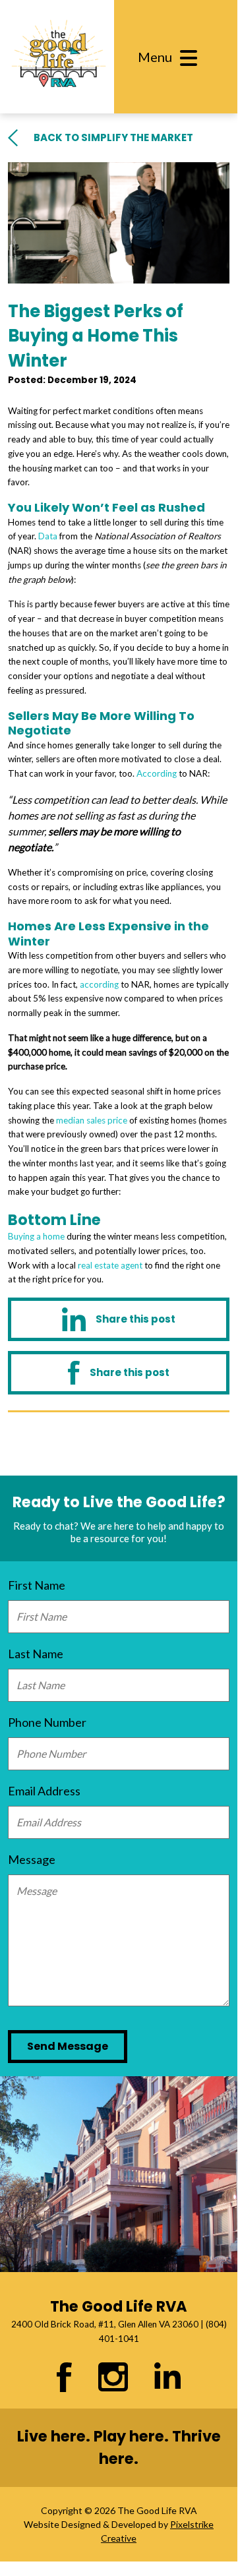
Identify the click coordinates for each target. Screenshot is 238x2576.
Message (32, 1859)
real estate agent (110, 1265)
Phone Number (47, 1722)
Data (48, 536)
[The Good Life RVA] (57, 57)
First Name (37, 1585)
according (99, 984)
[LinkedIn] (119, 1319)
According (157, 773)
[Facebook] (119, 1373)
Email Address (44, 1791)
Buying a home (36, 1236)
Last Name (36, 1654)
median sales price (92, 1120)
